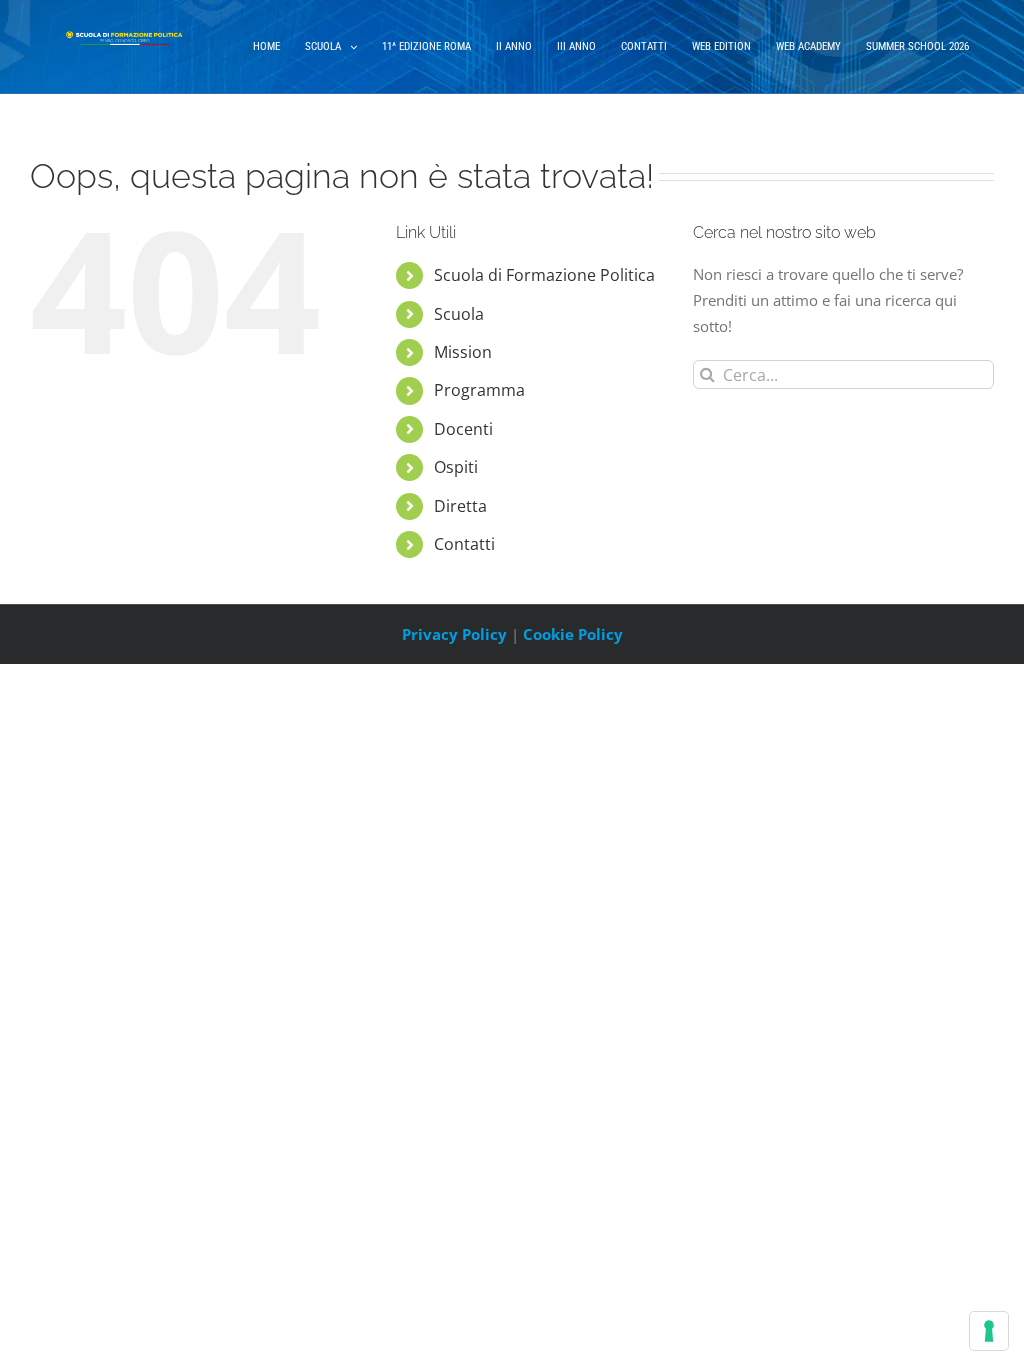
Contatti (464, 544)
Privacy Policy (454, 634)
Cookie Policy (573, 634)
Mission (463, 352)
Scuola (459, 314)
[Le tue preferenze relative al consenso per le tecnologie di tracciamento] (989, 1331)
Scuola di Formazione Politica (544, 275)
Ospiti (456, 467)
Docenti (463, 429)
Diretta (460, 506)
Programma (479, 390)
